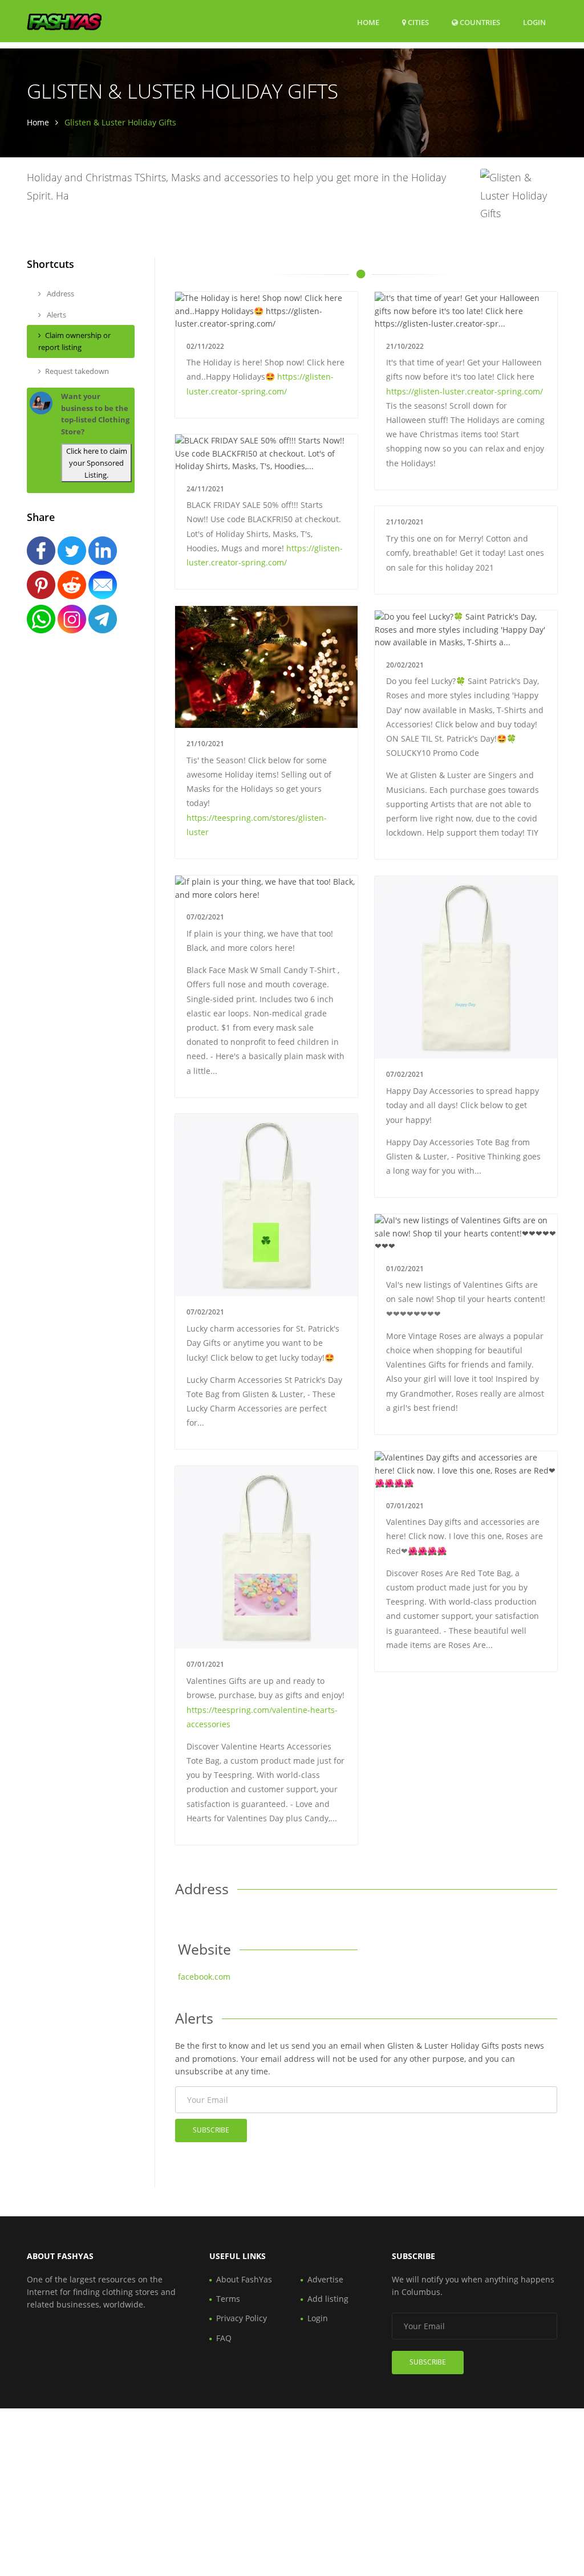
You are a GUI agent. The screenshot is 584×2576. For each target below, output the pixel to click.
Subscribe (211, 2130)
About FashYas (244, 2279)
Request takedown (77, 371)
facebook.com (204, 1977)
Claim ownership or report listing (74, 341)
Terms (228, 2299)
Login (534, 22)
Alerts (56, 315)
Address (60, 294)
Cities (417, 22)
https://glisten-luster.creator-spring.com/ (465, 391)
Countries (479, 22)
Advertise (325, 2279)
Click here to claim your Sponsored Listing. (97, 463)
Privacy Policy (242, 2318)
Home (368, 22)
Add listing (328, 2299)
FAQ (224, 2338)
